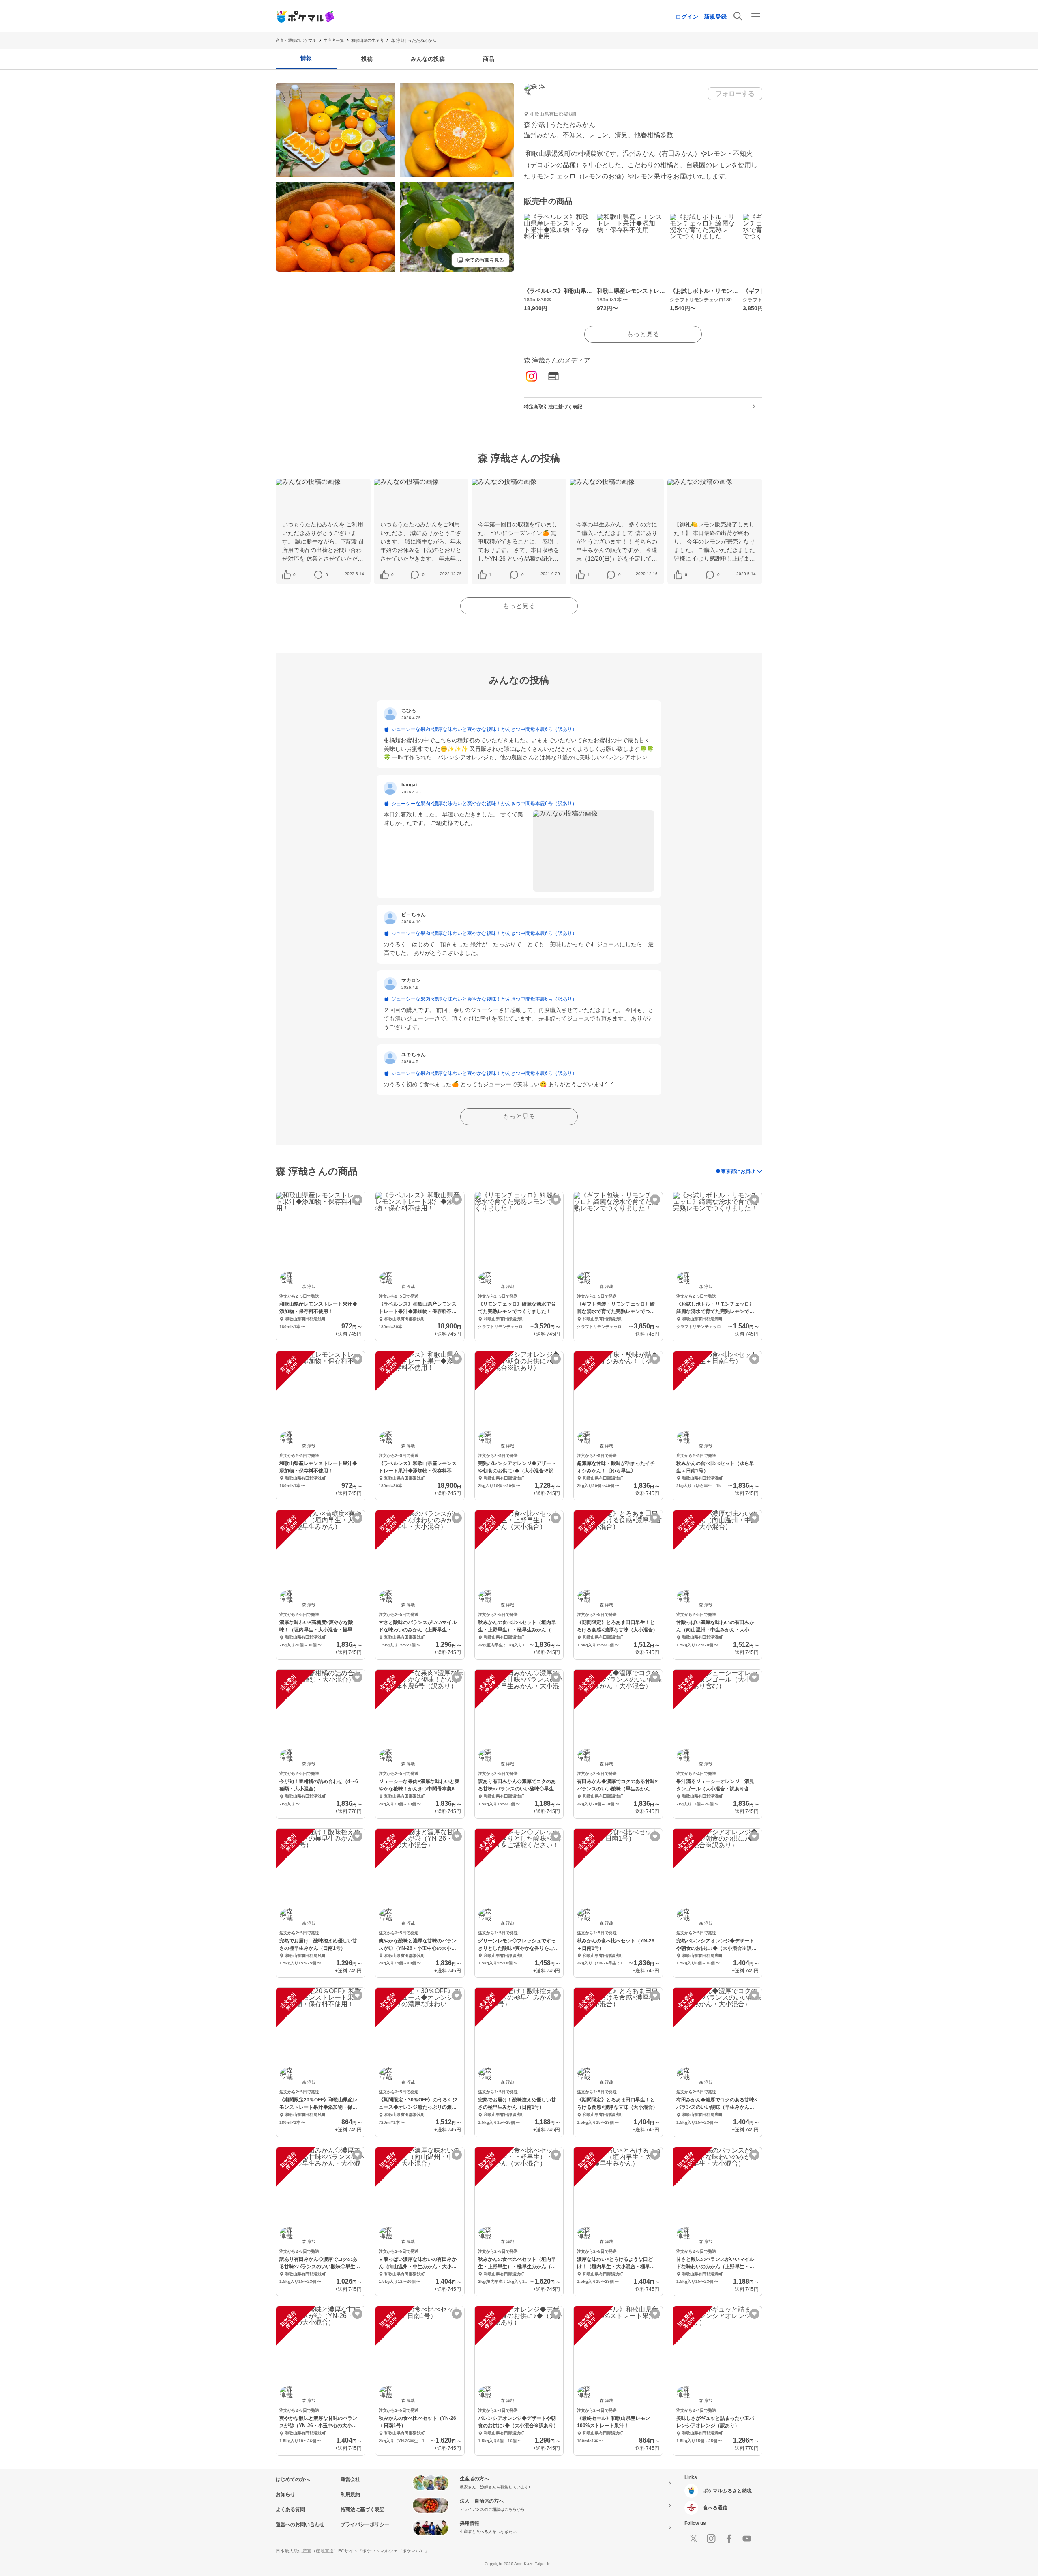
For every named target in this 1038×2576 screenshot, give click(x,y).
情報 (306, 58)
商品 (489, 59)
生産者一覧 (334, 40)
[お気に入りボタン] (357, 1200)
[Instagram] (532, 377)
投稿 (367, 59)
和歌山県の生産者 (367, 40)
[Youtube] (747, 2539)
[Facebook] (729, 2539)
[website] (553, 377)
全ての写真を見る (480, 260)
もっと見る (643, 334)
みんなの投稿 (428, 59)
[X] (693, 2539)
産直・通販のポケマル (296, 40)
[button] (294, 575)
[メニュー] (756, 16)
